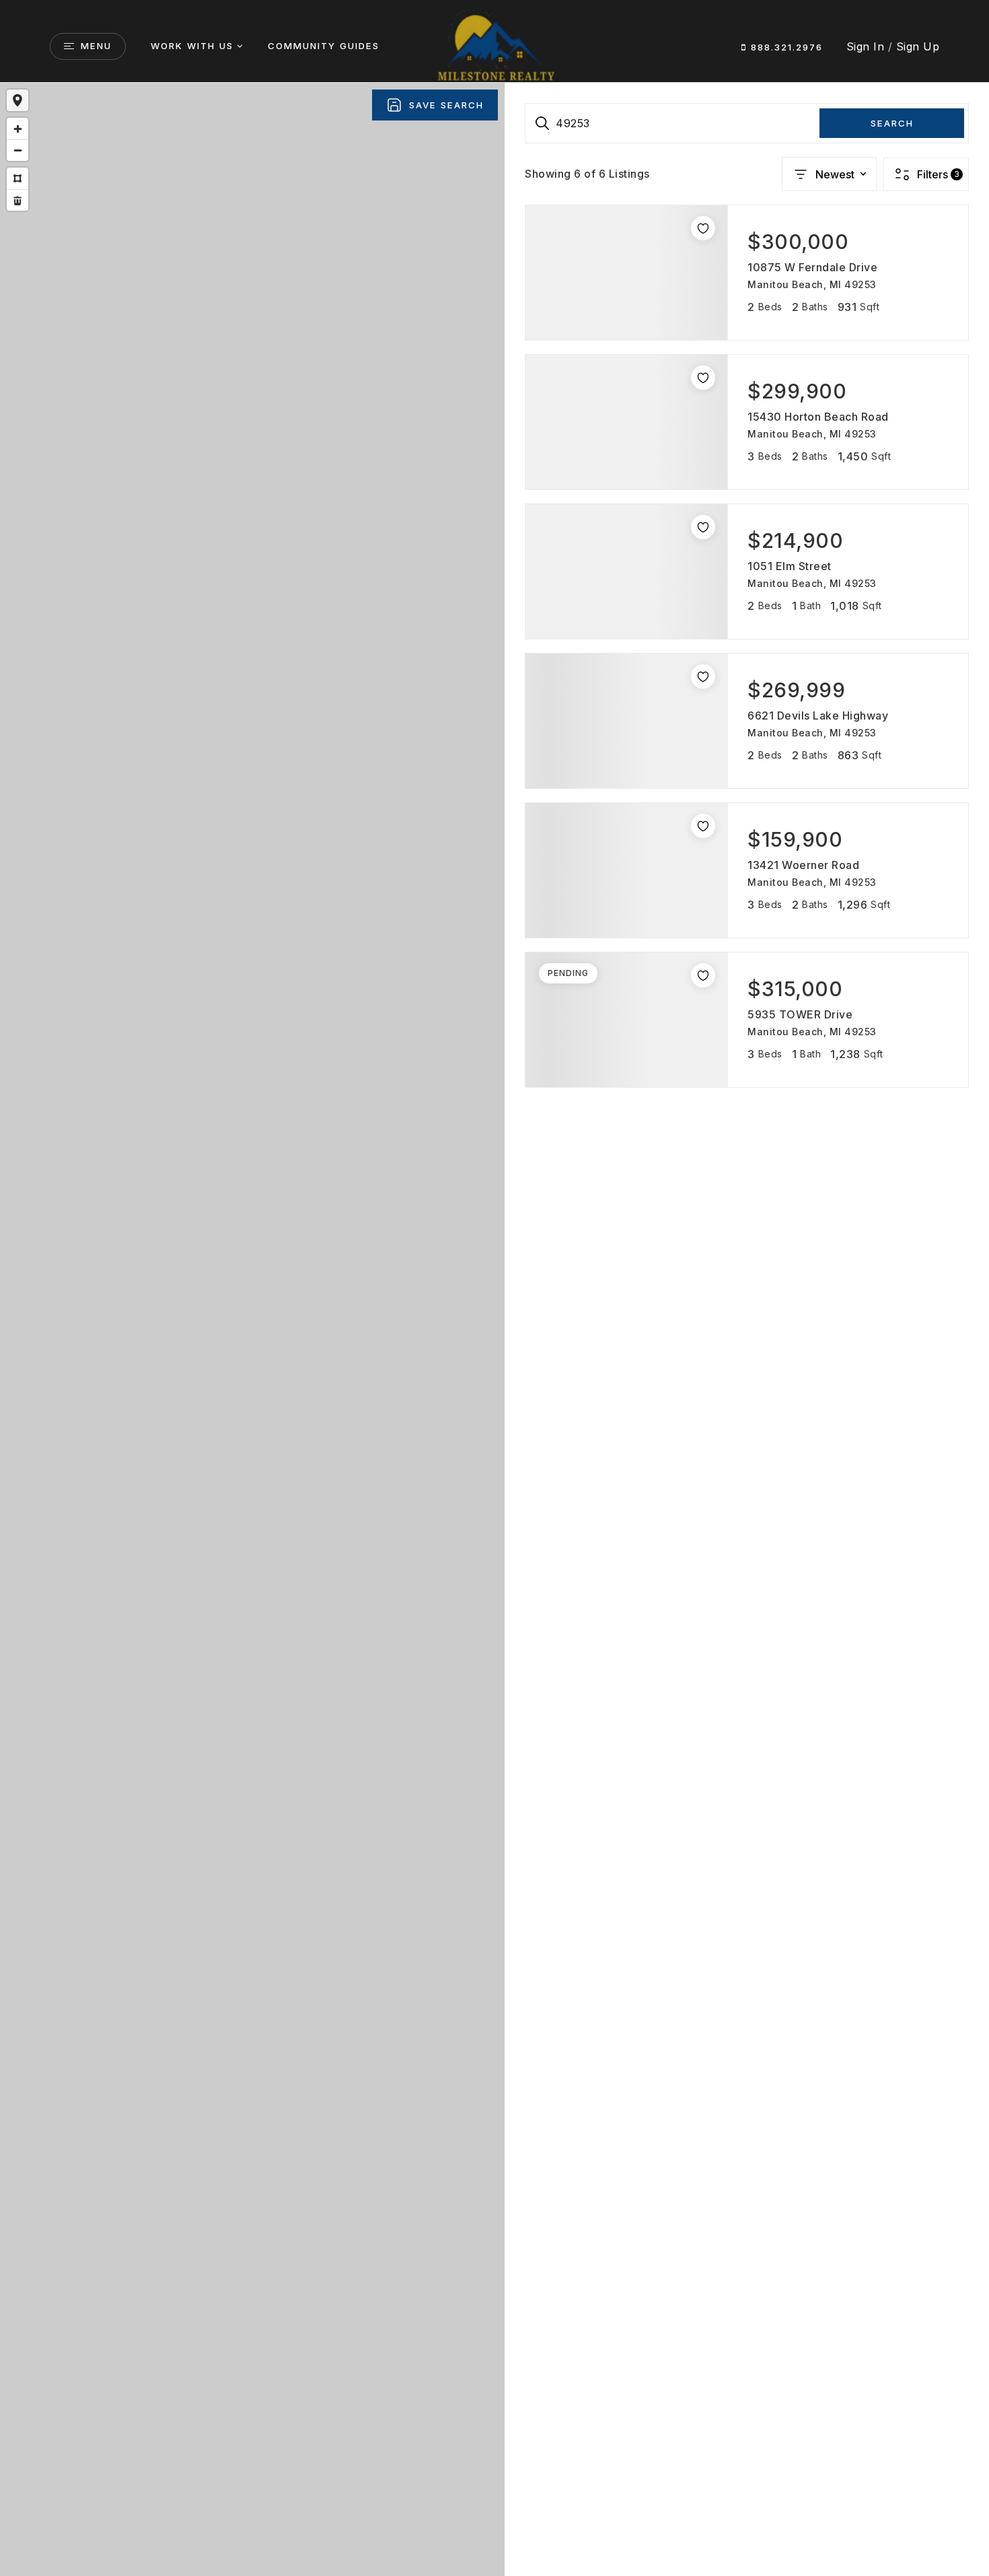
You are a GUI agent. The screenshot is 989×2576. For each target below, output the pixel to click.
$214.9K (217, 1371)
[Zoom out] (17, 150)
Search (892, 123)
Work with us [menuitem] (192, 46)
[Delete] (17, 200)
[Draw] (17, 178)
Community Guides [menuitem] (324, 46)
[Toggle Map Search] (17, 100)
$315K (237, 1324)
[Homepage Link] (494, 45)
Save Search (446, 105)
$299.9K (227, 1352)
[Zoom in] (17, 129)
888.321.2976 (785, 47)
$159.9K (268, 1386)
